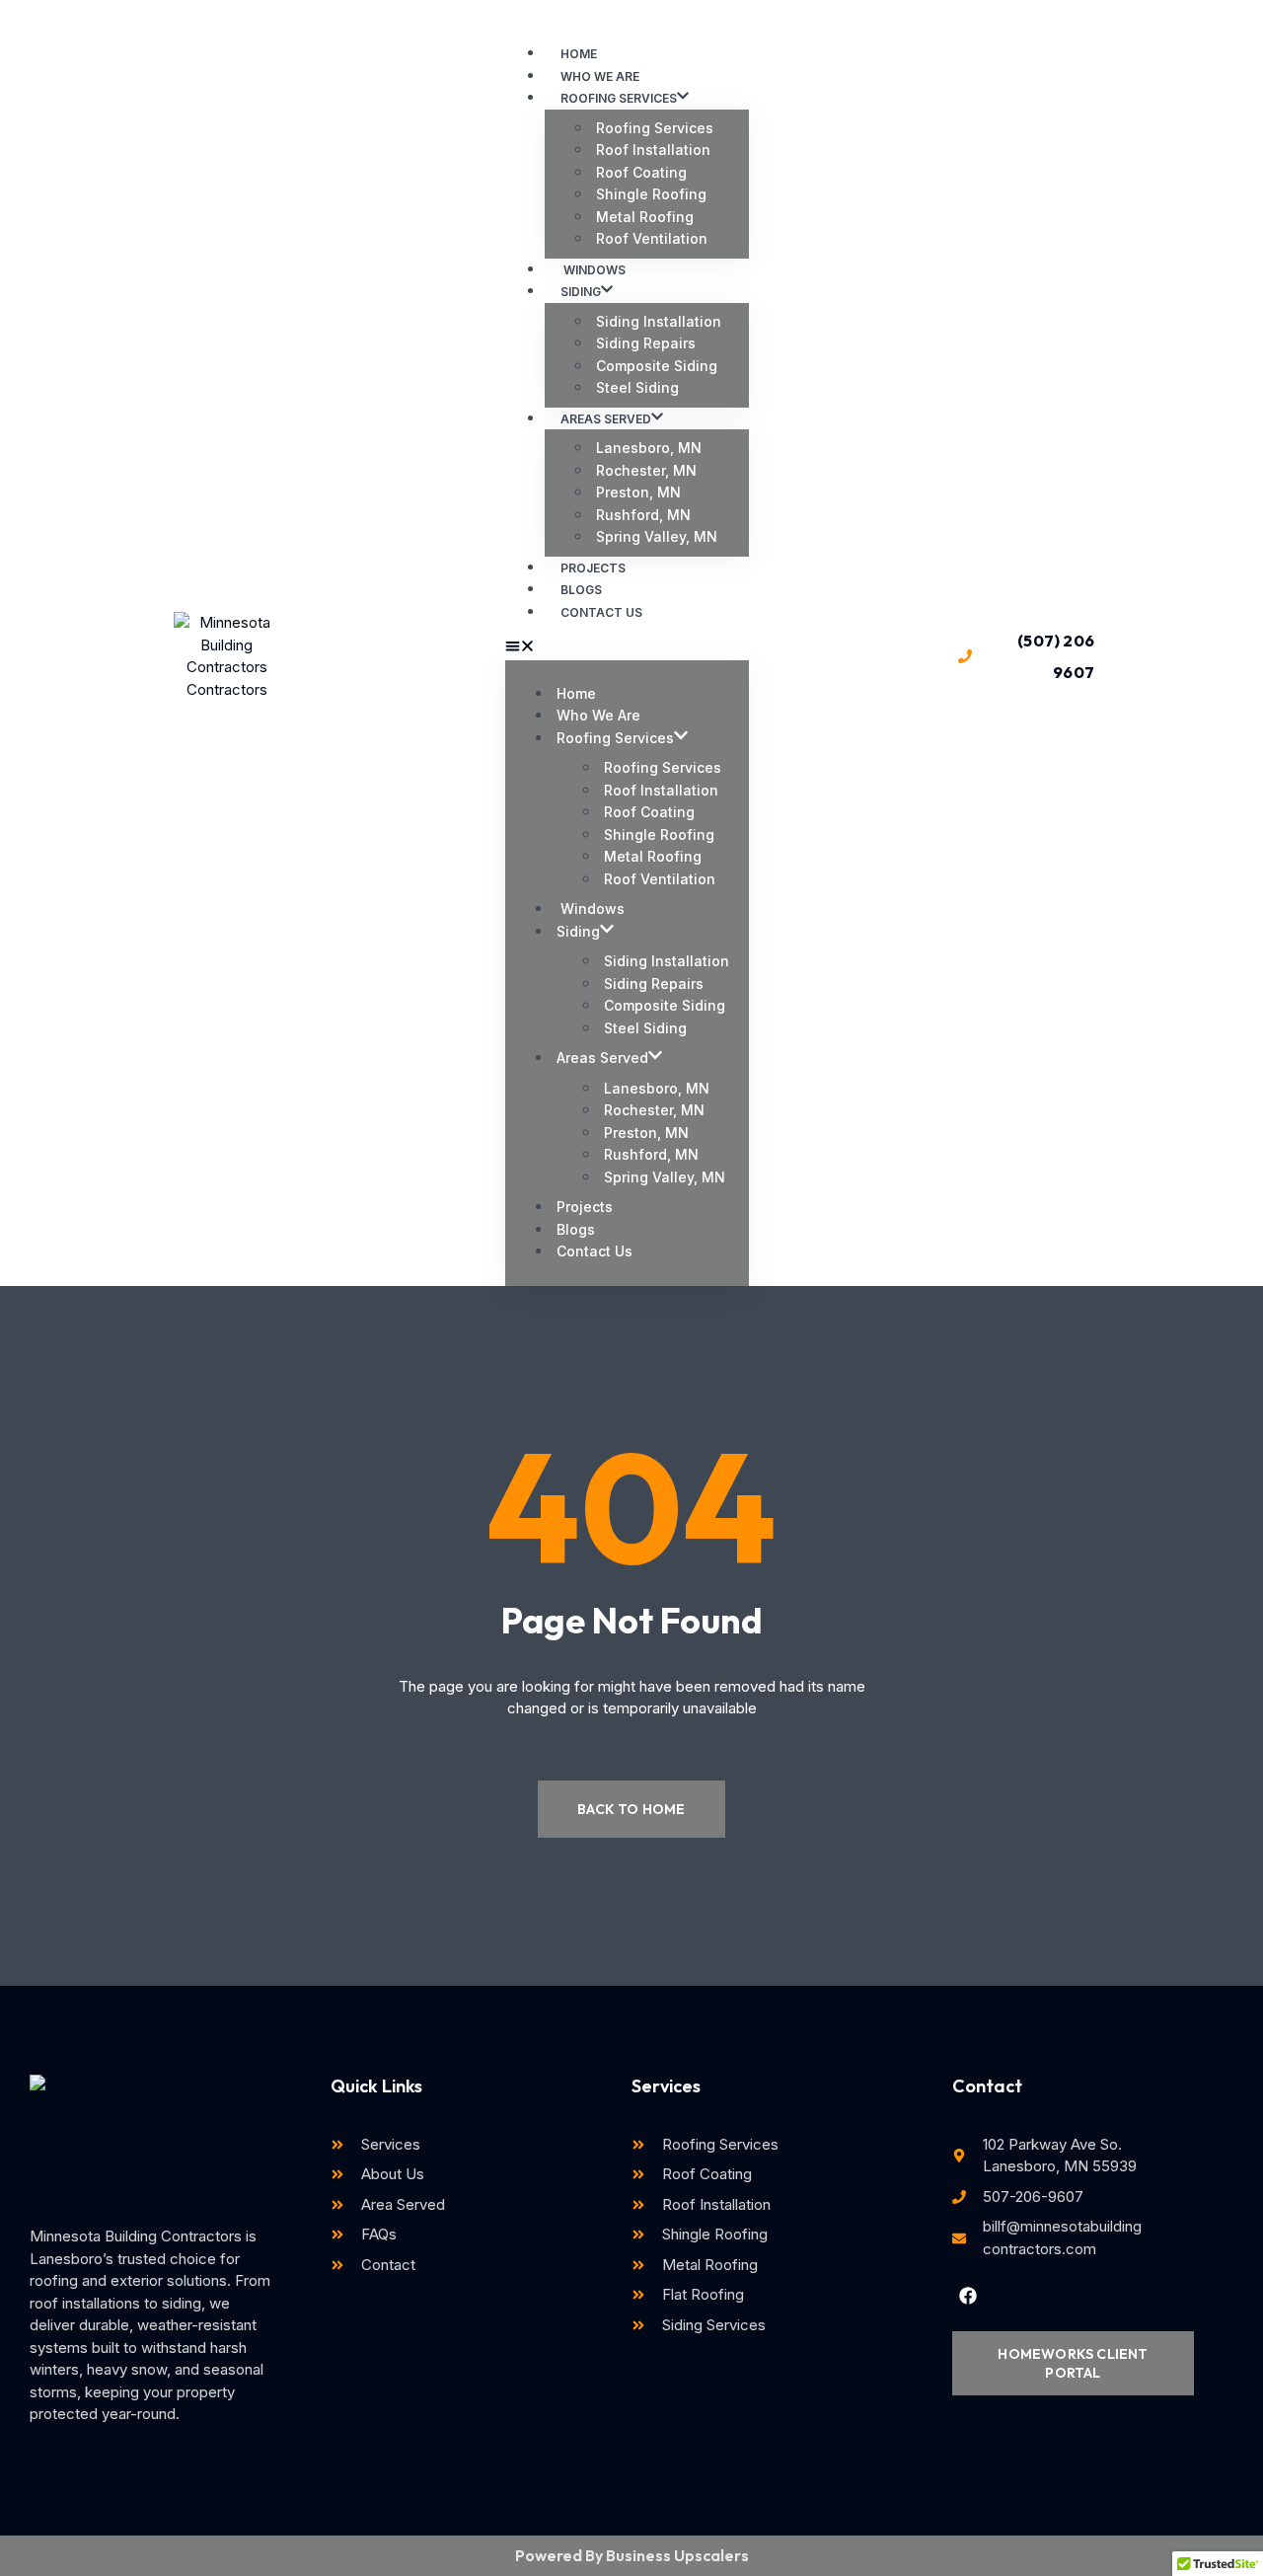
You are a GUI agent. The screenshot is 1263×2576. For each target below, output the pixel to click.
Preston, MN (638, 492)
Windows (591, 909)
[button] (627, 649)
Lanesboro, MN (649, 448)
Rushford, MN (643, 515)
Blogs (576, 1229)
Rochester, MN (646, 470)
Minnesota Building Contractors (108, 2188)
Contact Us (601, 612)
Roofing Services (619, 98)
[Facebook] (968, 2296)
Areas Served (606, 419)
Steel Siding (637, 387)
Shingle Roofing (651, 194)
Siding (581, 292)
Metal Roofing (645, 217)
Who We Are (598, 715)
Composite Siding (657, 366)
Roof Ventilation (652, 238)
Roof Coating (641, 172)
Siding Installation (659, 321)
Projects (585, 1207)
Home (576, 693)
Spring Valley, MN (657, 536)
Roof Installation (653, 150)
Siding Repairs (646, 343)
